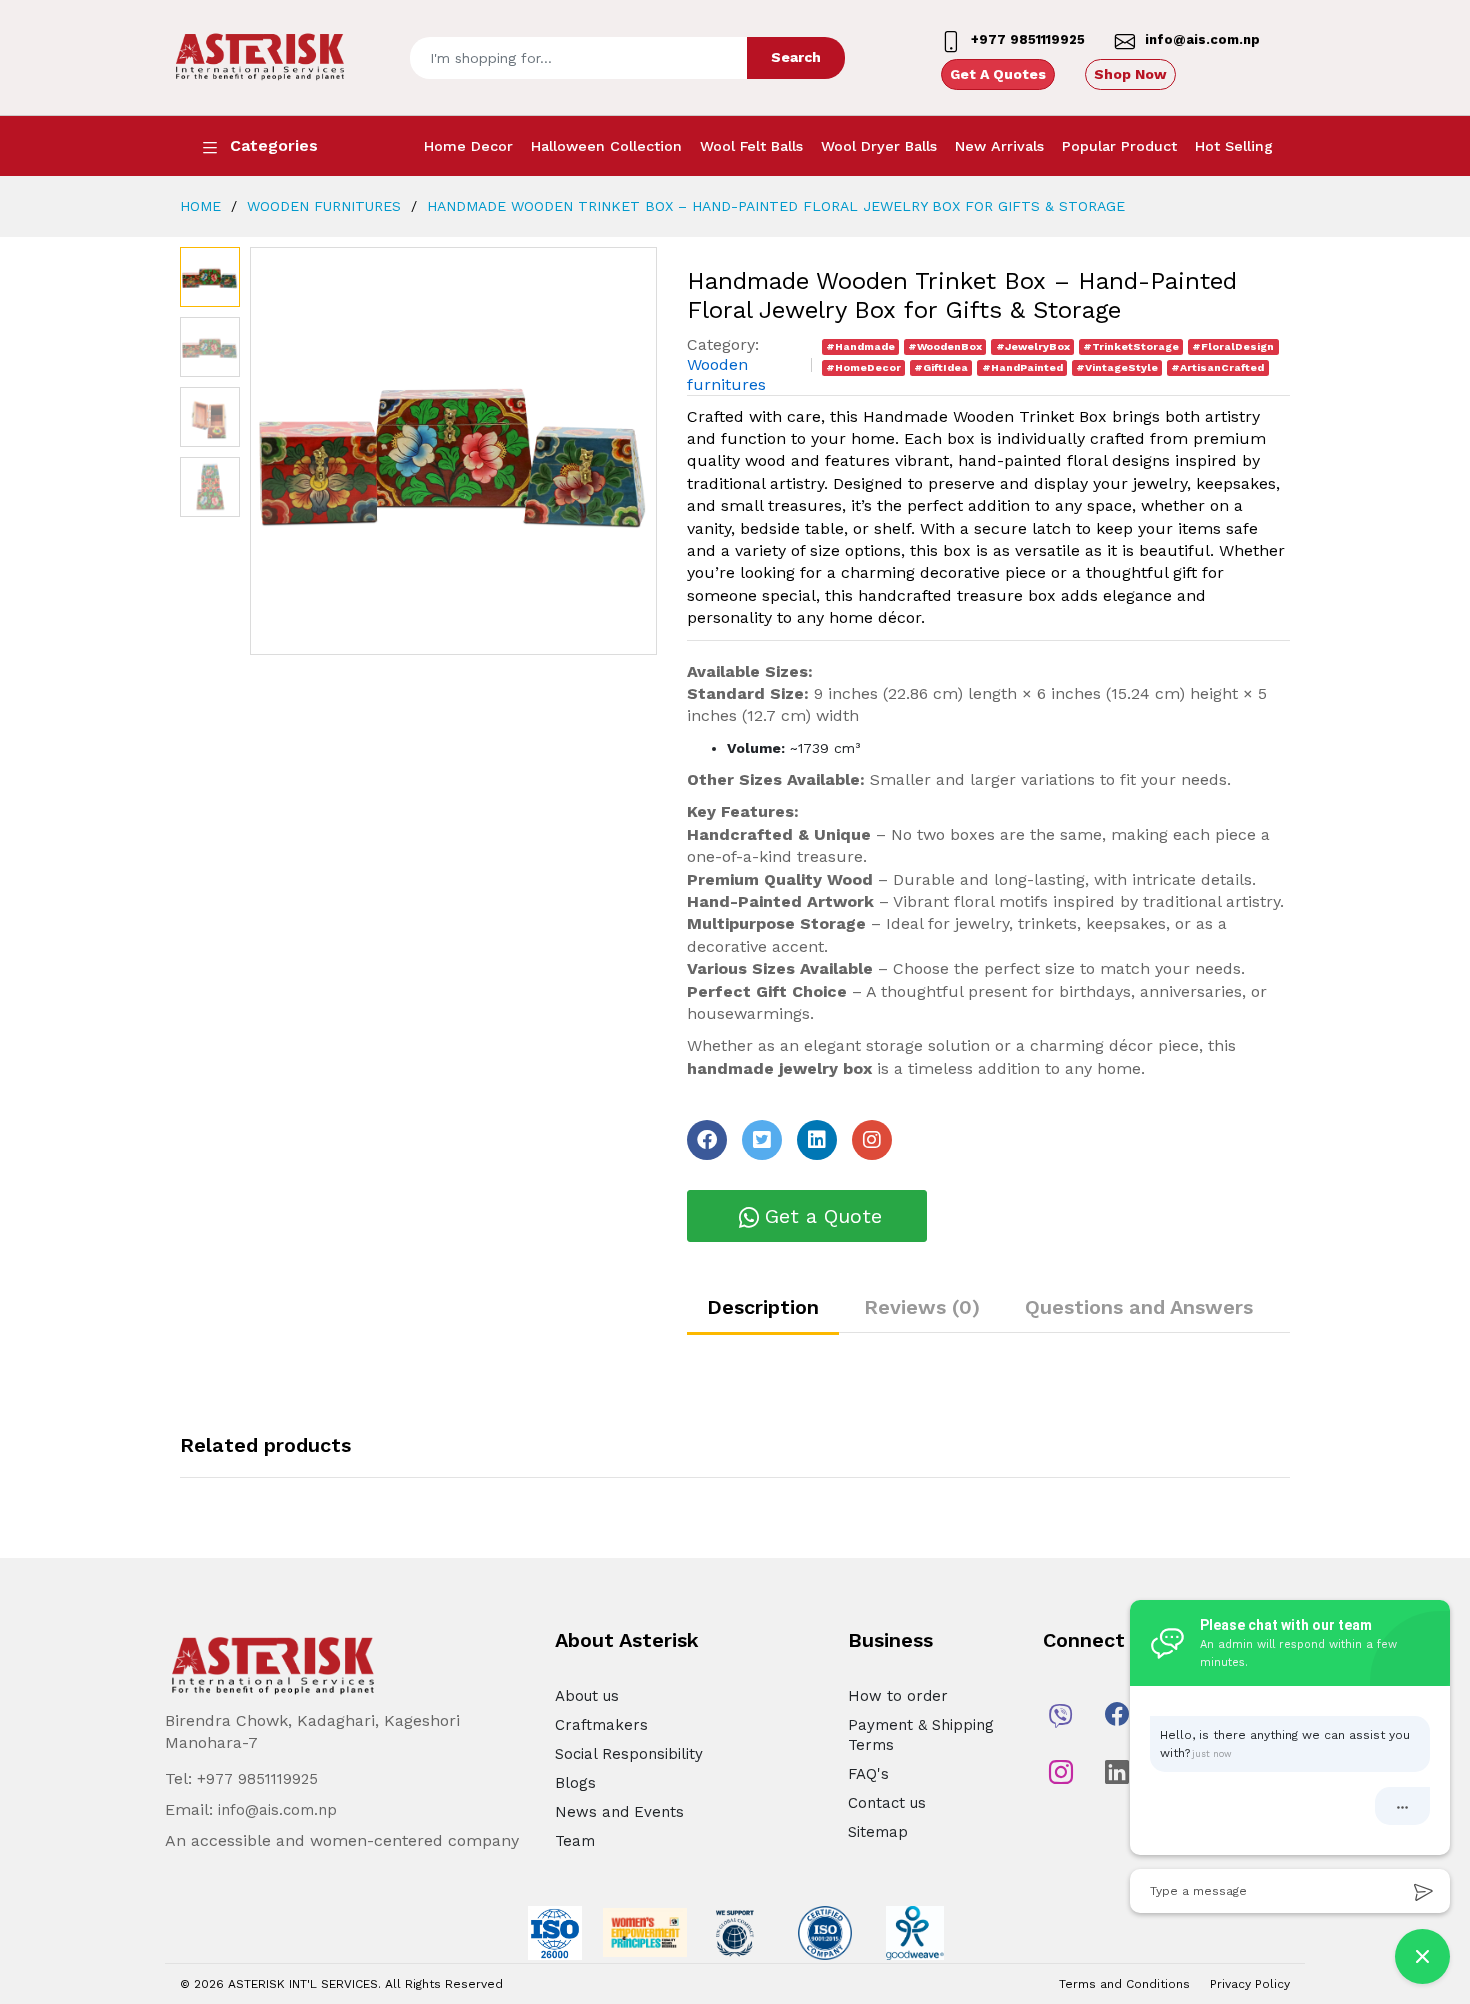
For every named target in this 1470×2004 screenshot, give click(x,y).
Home (200, 206)
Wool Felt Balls (751, 146)
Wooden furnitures (321, 206)
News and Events (619, 1812)
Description (763, 1307)
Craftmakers (601, 1725)
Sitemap (878, 1832)
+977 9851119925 (257, 1779)
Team (575, 1841)
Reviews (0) (922, 1307)
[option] (454, 451)
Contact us (887, 1803)
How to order (898, 1696)
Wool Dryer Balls (879, 146)
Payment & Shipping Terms (921, 1735)
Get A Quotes (998, 74)
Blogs (575, 1783)
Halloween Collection (606, 146)
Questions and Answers (1139, 1307)
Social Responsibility (629, 1754)
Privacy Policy (1250, 1984)
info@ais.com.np (277, 1810)
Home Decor (468, 146)
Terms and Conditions (1124, 1984)
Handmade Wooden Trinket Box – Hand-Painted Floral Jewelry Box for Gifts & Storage (773, 206)
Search (796, 57)
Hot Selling (1234, 146)
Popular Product (1119, 146)
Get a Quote (823, 1216)
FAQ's (868, 1774)
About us (587, 1696)
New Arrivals (999, 146)
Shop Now (1130, 74)
